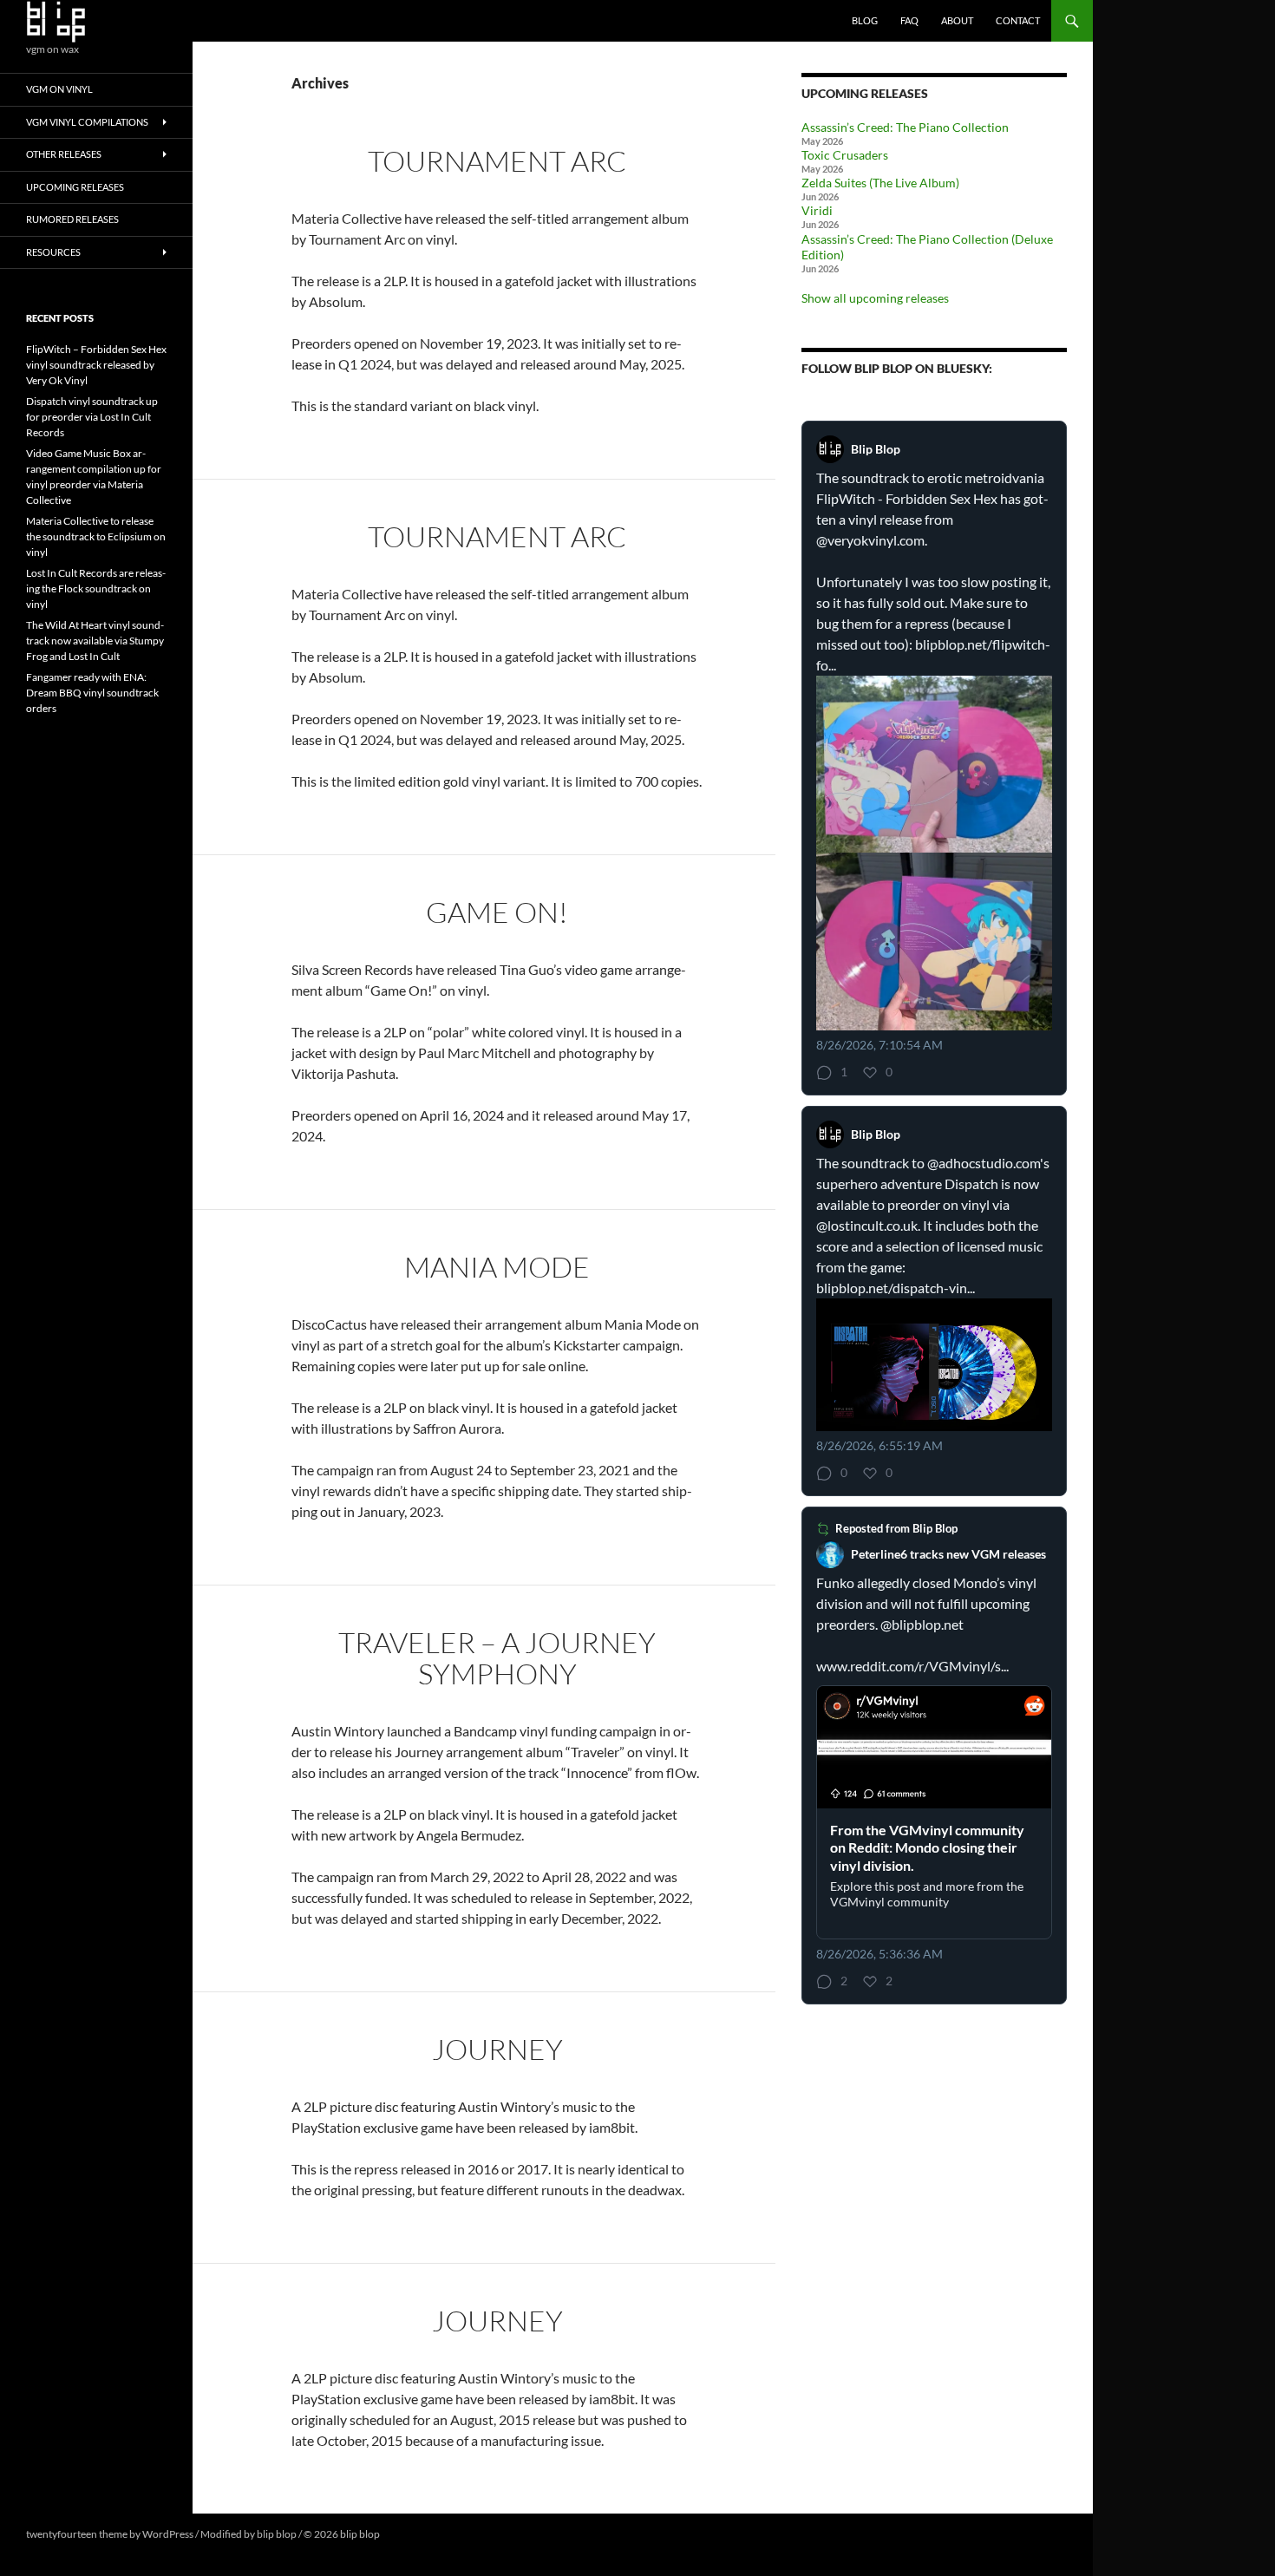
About (957, 20)
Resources (53, 252)
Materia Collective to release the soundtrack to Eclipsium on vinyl (96, 536)
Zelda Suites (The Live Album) (880, 183)
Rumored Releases (72, 219)
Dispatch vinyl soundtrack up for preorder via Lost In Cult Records (92, 417)
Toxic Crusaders (845, 155)
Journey (497, 2049)
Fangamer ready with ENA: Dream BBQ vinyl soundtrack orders (92, 693)
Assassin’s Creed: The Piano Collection (905, 127)
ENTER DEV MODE (426, 2534)
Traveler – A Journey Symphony (497, 1658)
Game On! (497, 912)
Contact (1018, 20)
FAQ (909, 20)
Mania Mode (497, 1267)
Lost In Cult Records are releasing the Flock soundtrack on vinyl (96, 588)
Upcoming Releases (75, 187)
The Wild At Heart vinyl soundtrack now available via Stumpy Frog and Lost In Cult (95, 641)
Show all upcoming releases (875, 298)
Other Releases (64, 154)
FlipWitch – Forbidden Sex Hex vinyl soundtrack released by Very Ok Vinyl (96, 365)
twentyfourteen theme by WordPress (110, 2534)
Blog (865, 20)
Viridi (817, 210)
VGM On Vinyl (59, 89)
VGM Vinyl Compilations (87, 122)
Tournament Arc (497, 161)
